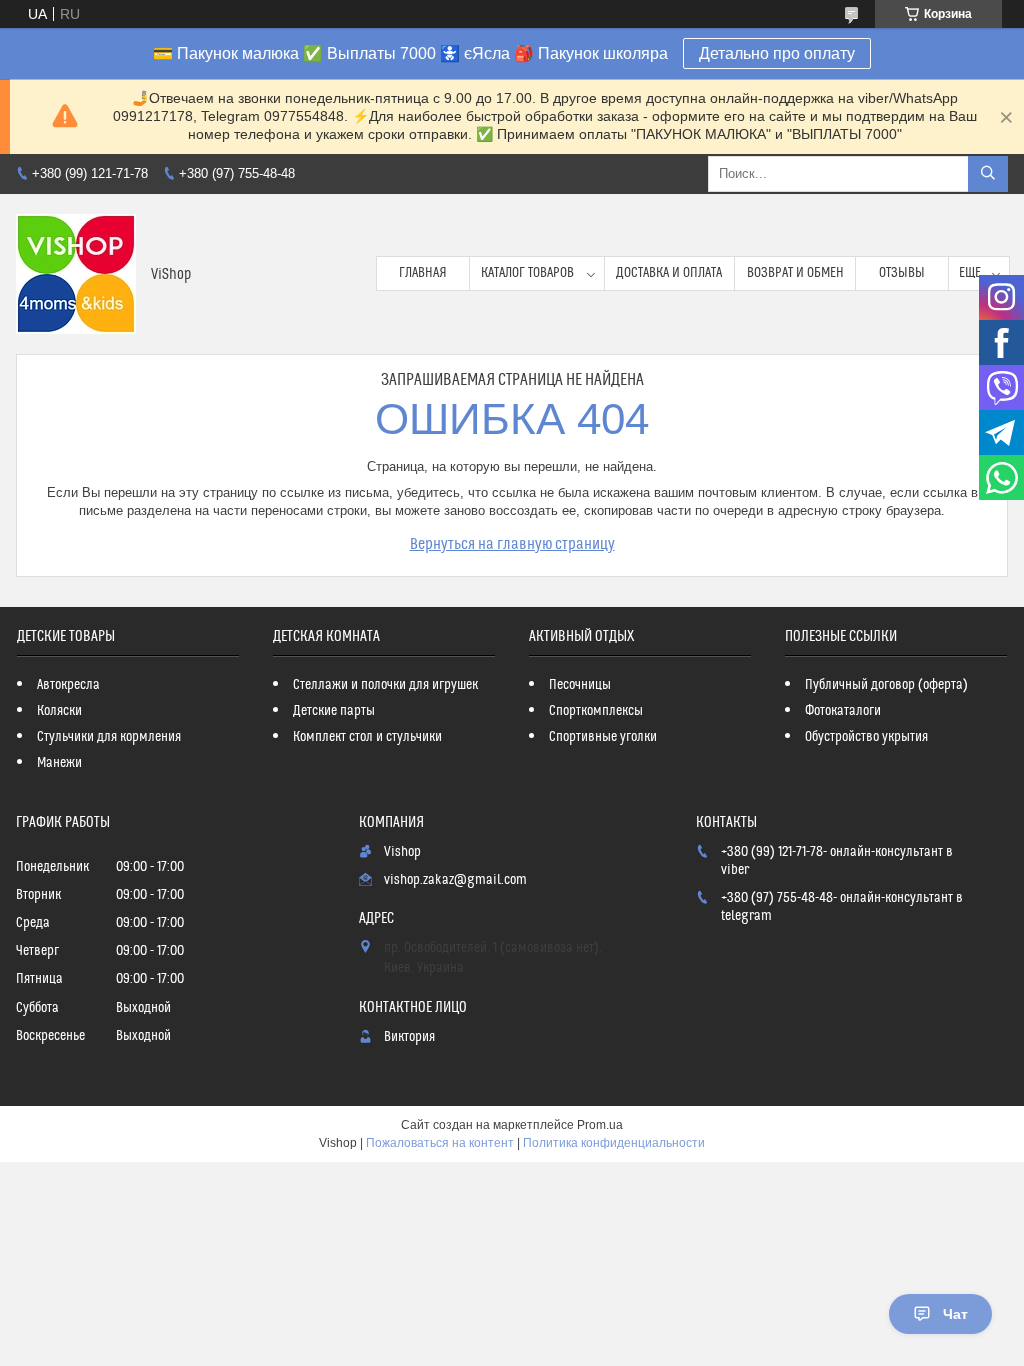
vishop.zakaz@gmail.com (455, 880)
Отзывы (902, 273)
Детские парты (334, 711)
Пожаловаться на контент (440, 1143)
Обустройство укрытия (866, 737)
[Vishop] (76, 274)
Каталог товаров (527, 273)
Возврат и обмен (795, 273)
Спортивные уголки (603, 737)
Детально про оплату (777, 53)
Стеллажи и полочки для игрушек (385, 685)
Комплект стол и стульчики (367, 737)
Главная (423, 273)
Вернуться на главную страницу (512, 544)
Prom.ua (600, 1125)
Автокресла (68, 685)
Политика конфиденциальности (614, 1143)
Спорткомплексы (596, 711)
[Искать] (988, 174)
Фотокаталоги (843, 711)
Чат (955, 1314)
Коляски (59, 711)
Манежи (59, 763)
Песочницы (580, 685)
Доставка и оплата (669, 273)
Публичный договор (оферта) (886, 685)
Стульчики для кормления (109, 737)
